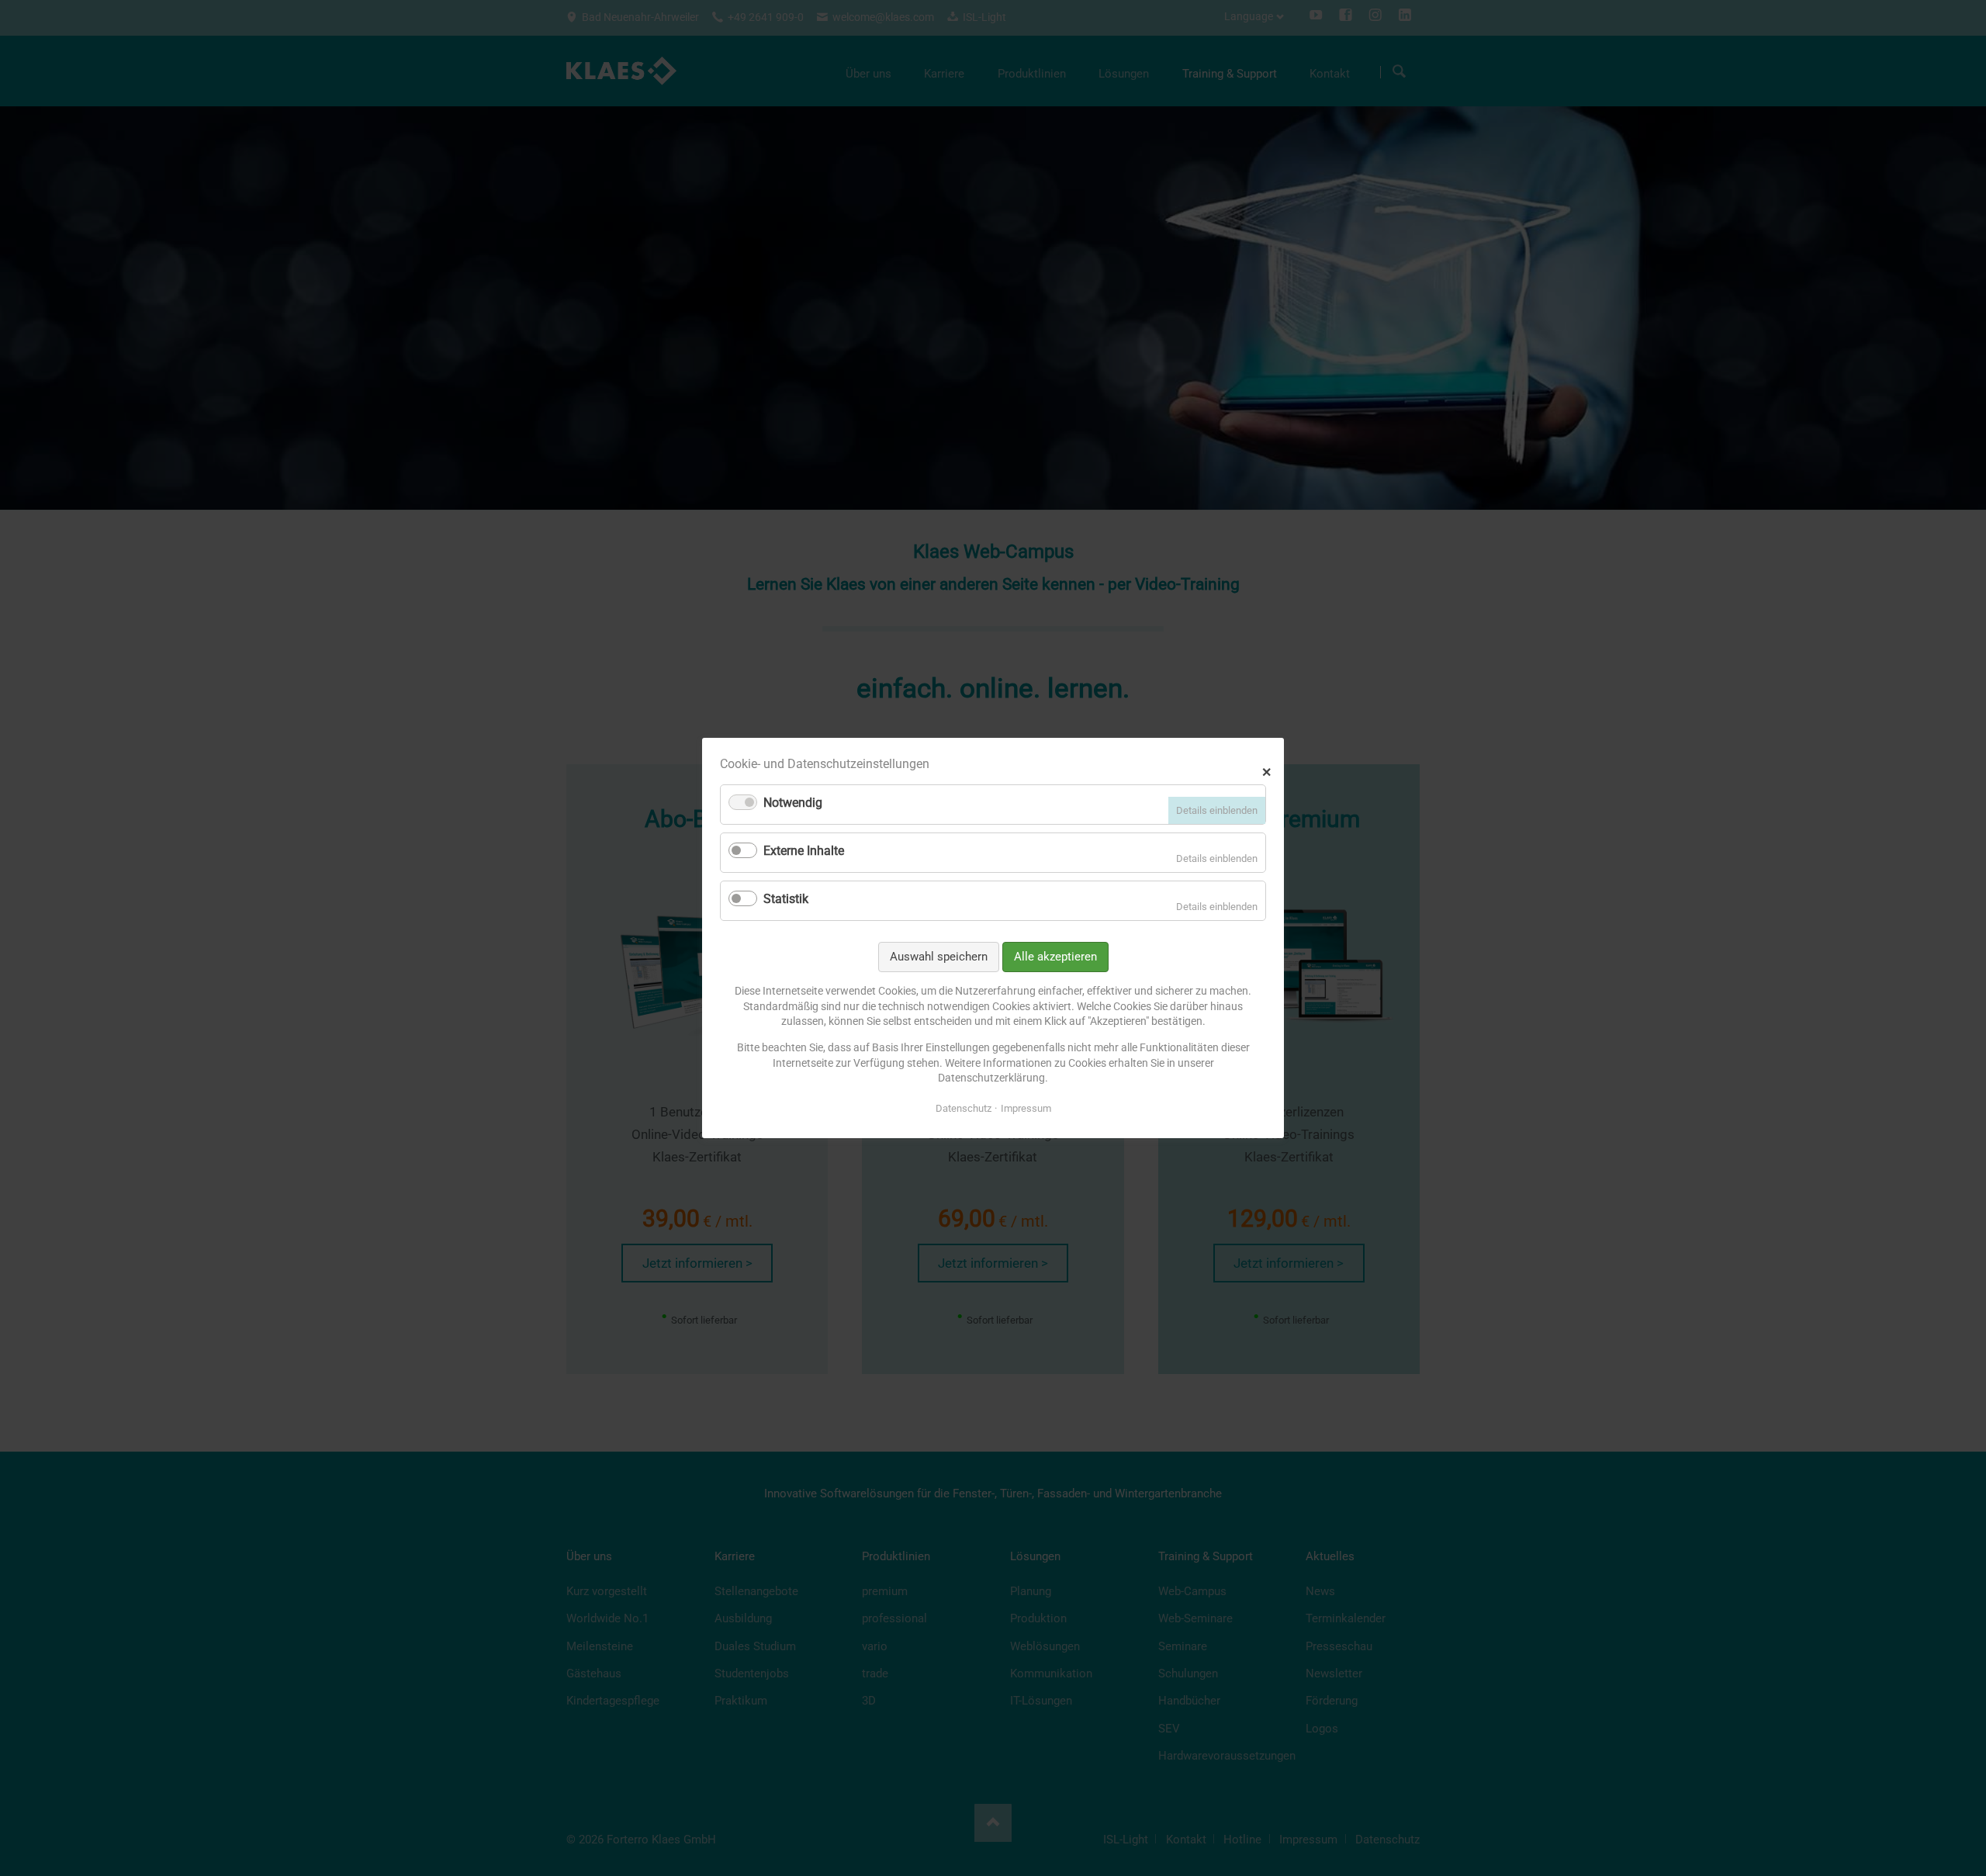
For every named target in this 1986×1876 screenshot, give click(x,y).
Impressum (1026, 1108)
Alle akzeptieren (1055, 957)
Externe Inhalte (804, 851)
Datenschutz (964, 1108)
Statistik (786, 899)
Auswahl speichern (939, 957)
